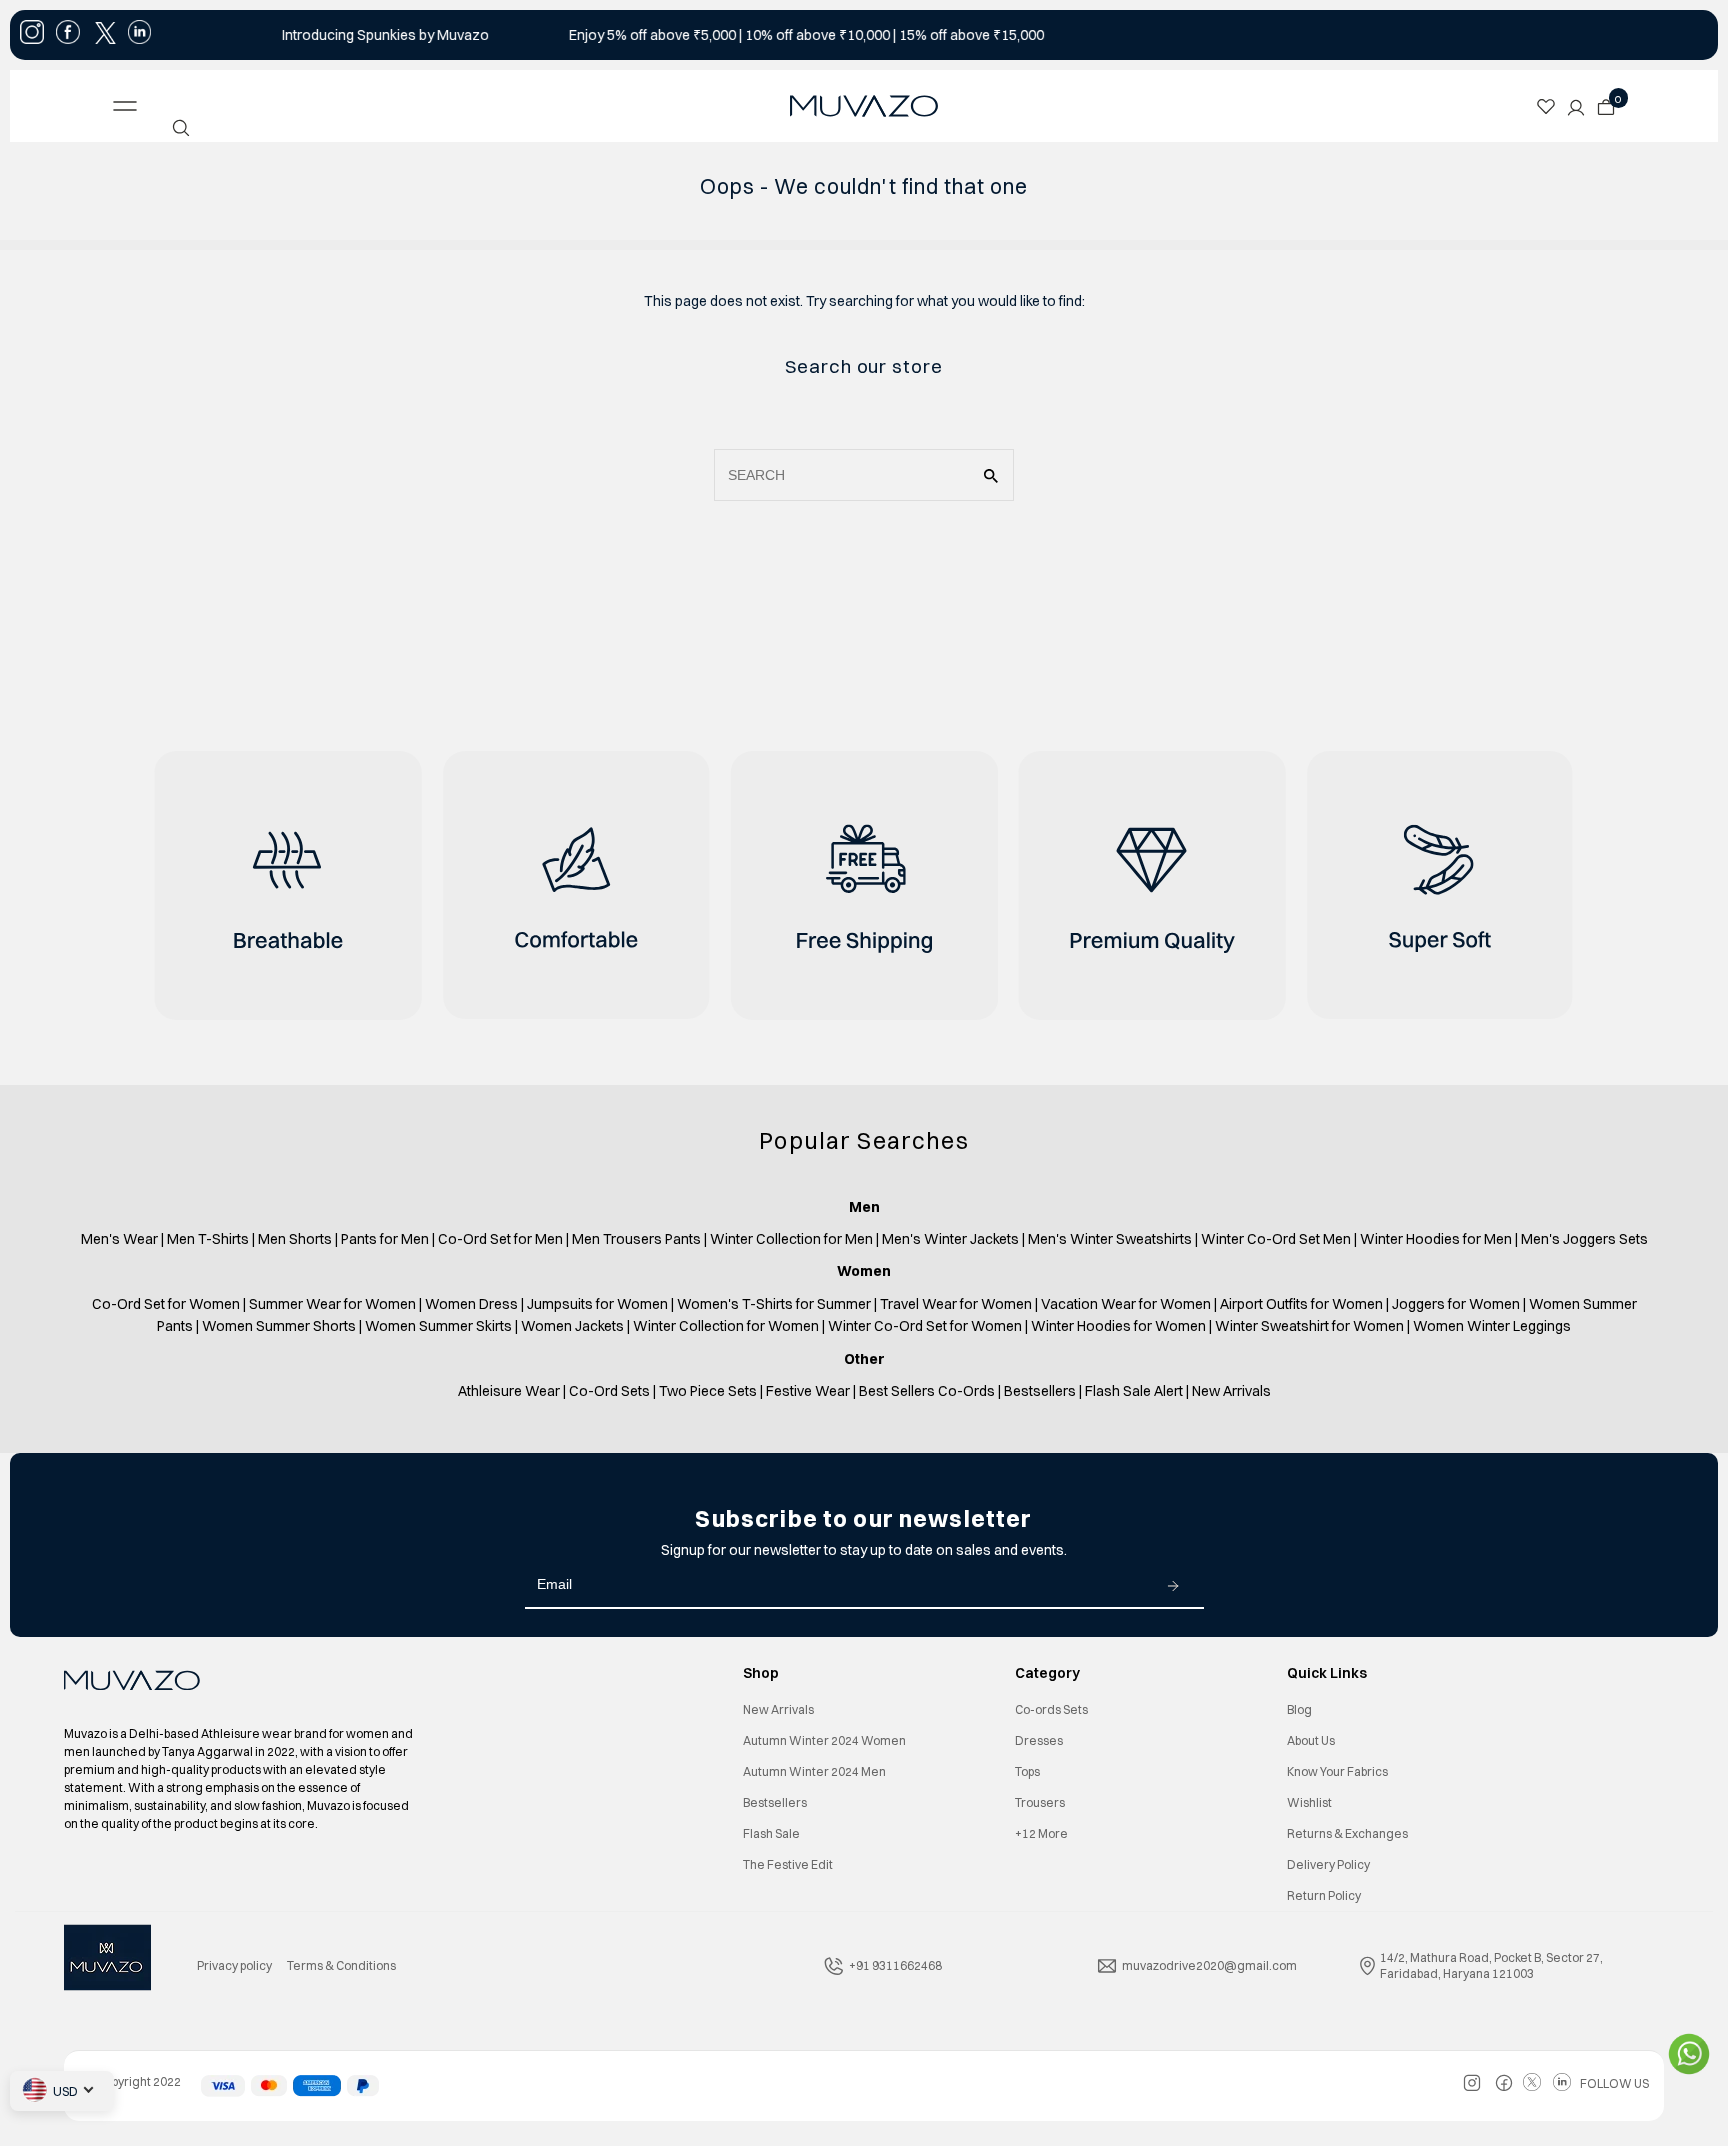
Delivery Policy (1328, 1864)
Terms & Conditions (341, 1965)
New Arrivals (778, 1709)
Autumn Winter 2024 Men (814, 1771)
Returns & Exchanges (1347, 1833)
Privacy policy (234, 1965)
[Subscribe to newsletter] (1173, 1585)
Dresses (1039, 1740)
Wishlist (1309, 1802)
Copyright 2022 (130, 2081)
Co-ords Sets (1051, 1709)
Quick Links (1327, 1673)
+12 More (1041, 1833)
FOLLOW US (1614, 2083)
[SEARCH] (181, 128)
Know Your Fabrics (1337, 1771)
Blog (1299, 1709)
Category (1047, 1673)
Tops (1027, 1771)
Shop (761, 1673)
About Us (1311, 1740)
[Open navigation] (281, 106)
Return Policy (1324, 1895)
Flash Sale (771, 1833)
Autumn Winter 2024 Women (824, 1740)
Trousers (1040, 1802)
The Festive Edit (788, 1864)
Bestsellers (775, 1802)
